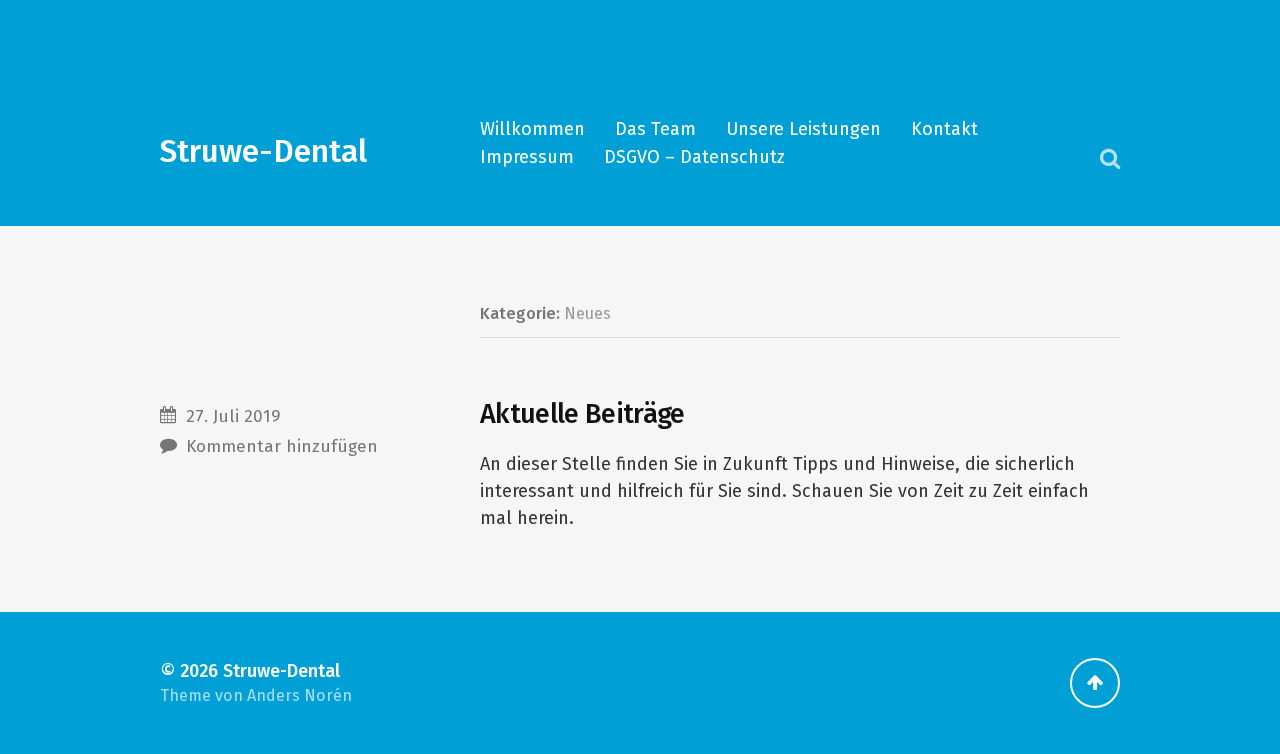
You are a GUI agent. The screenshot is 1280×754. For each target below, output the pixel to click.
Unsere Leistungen (803, 129)
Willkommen (532, 129)
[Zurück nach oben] (1095, 683)
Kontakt (944, 129)
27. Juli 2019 (233, 416)
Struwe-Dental (263, 151)
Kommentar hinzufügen (282, 446)
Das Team (655, 129)
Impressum (527, 157)
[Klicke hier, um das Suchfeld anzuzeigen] (1110, 158)
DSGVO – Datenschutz (694, 157)
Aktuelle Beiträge (582, 414)
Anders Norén (299, 695)
